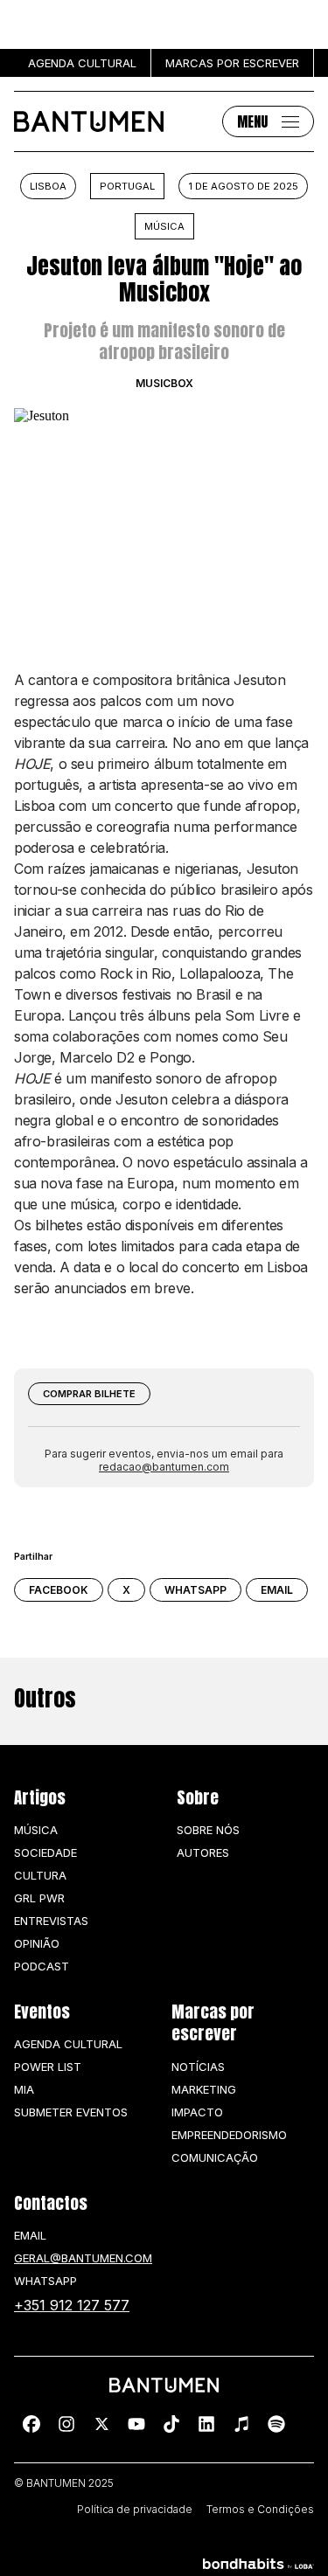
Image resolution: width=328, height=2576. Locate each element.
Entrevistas (51, 1921)
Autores (203, 1852)
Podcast (42, 1966)
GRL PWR (39, 1898)
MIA (24, 2089)
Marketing (204, 2089)
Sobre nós (208, 1830)
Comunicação (215, 2157)
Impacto (197, 2112)
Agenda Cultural (68, 2044)
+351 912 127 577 (72, 2305)
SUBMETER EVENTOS (71, 2112)
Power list (48, 2067)
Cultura (40, 1875)
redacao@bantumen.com (164, 1467)
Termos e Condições (260, 2510)
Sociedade (45, 1852)
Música (164, 226)
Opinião (37, 1943)
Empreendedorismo (229, 2135)
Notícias (198, 2067)
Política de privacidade (135, 2510)
